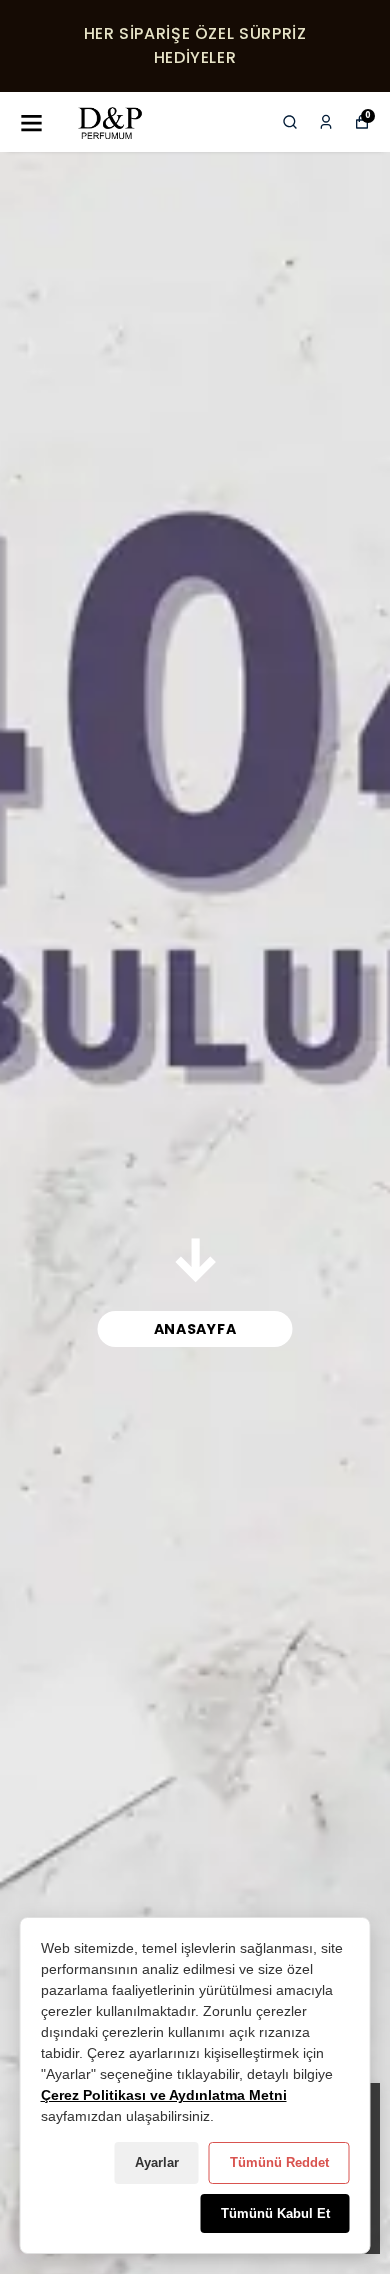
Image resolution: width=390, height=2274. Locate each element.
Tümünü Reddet (279, 2162)
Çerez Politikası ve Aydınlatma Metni (164, 2095)
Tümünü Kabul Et (275, 2213)
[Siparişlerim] (326, 122)
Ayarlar (157, 2162)
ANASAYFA (195, 1329)
